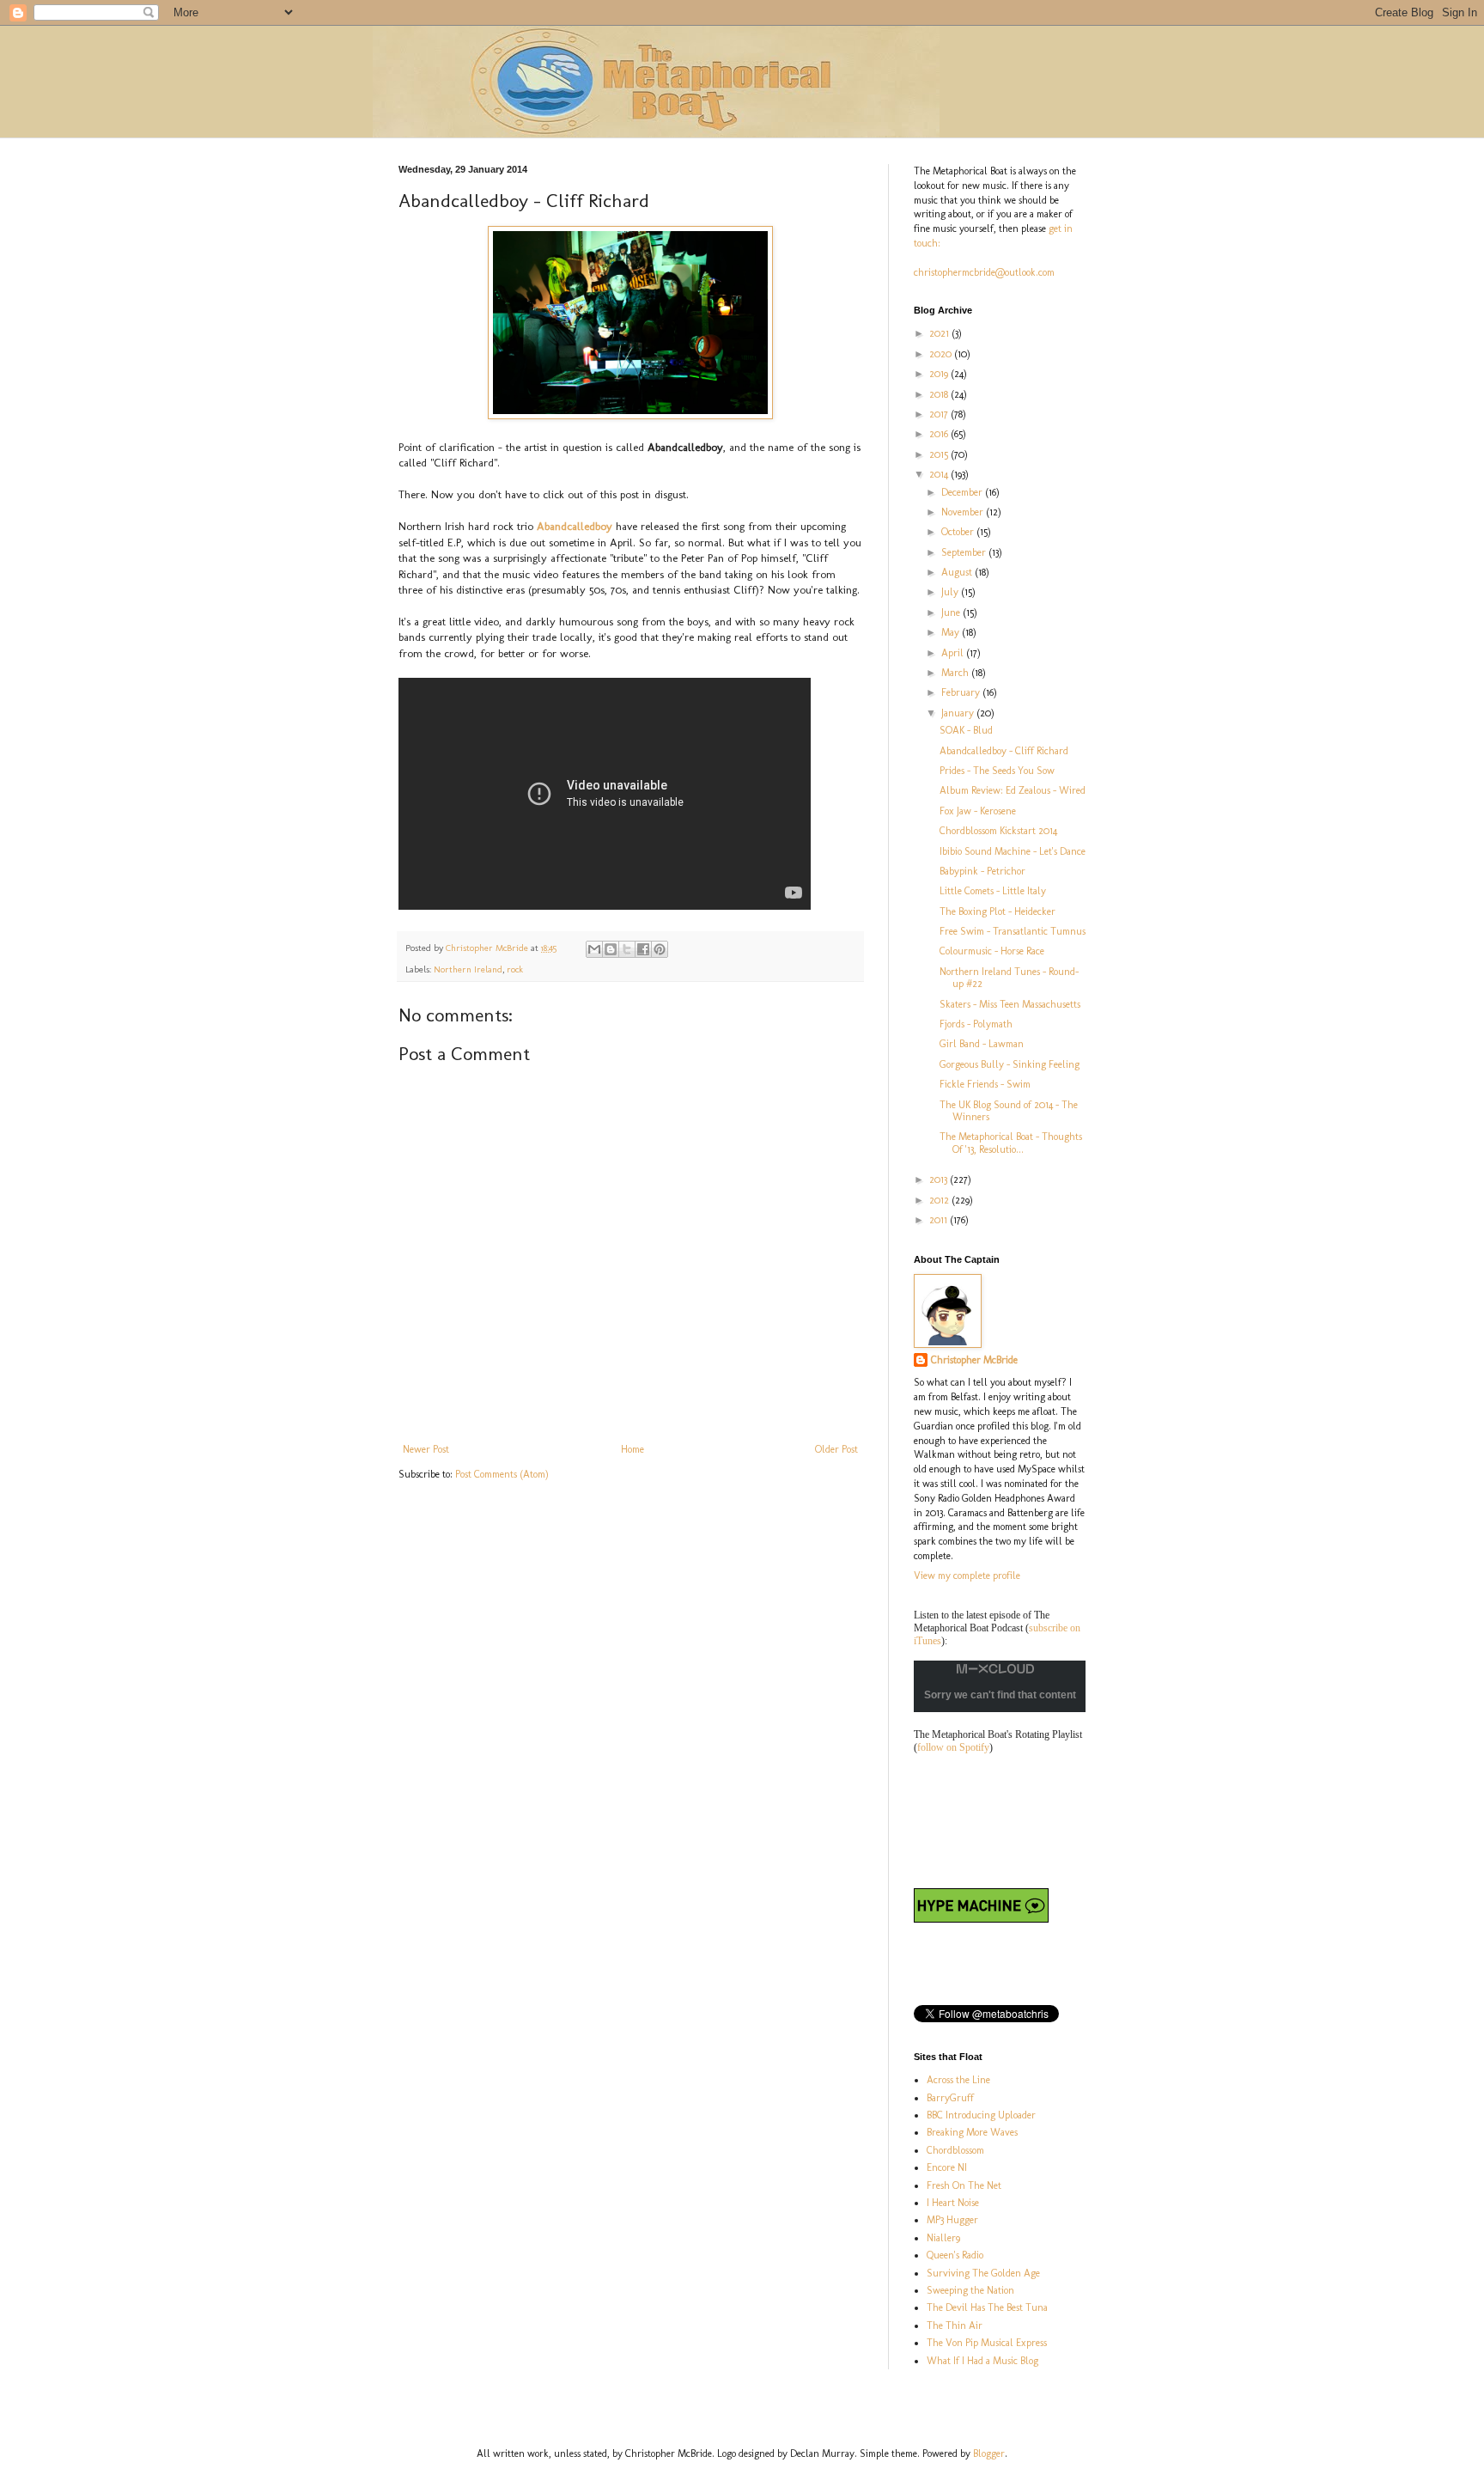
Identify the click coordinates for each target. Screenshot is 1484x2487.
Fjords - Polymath (976, 1024)
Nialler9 (943, 2238)
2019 (940, 374)
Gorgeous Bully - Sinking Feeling (1010, 1064)
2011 (940, 1220)
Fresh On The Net (964, 2185)
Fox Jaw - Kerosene (978, 811)
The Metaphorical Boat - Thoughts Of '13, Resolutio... (1011, 1143)
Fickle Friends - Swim (985, 1084)
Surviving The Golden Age (983, 2273)
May (952, 632)
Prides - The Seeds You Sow (997, 771)
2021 (940, 333)
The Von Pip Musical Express (987, 2343)
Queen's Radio (955, 2255)
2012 (940, 1200)
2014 (940, 474)
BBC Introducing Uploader (981, 2115)
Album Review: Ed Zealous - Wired (1013, 790)
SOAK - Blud (966, 730)
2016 (940, 434)
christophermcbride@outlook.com (984, 272)
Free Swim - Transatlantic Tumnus (1013, 931)
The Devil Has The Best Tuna (987, 2307)
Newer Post (426, 1449)
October (959, 532)
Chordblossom (955, 2150)
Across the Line (958, 2080)
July (951, 592)
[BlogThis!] (611, 949)
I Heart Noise (953, 2203)
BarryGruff (950, 2098)
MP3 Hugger (952, 2220)
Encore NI (947, 2167)
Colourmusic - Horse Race (992, 951)
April (954, 653)
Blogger (989, 2453)
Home (633, 1449)
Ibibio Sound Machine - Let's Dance (1013, 851)
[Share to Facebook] (643, 949)
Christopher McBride (974, 1360)
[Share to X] (627, 949)
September (965, 552)
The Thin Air (955, 2325)
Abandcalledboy (576, 526)
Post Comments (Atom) (502, 1474)
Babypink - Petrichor (982, 871)
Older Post (836, 1449)
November (964, 512)
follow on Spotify (953, 1747)
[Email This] (594, 949)
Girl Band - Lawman (982, 1044)
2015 (940, 454)
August (958, 572)
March (956, 673)
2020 (942, 354)
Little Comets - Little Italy (993, 891)
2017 (940, 414)
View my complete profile (967, 1576)
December (963, 492)
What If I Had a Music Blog (982, 2361)
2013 (940, 1179)
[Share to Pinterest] (660, 949)
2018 (940, 394)
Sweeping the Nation (970, 2290)
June (952, 613)
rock (515, 969)
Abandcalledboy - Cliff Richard (1004, 751)
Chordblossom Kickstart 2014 (998, 831)
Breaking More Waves (972, 2132)
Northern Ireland (468, 969)
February (962, 692)
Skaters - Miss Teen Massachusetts (1010, 1004)
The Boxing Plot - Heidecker (997, 911)
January (959, 713)
